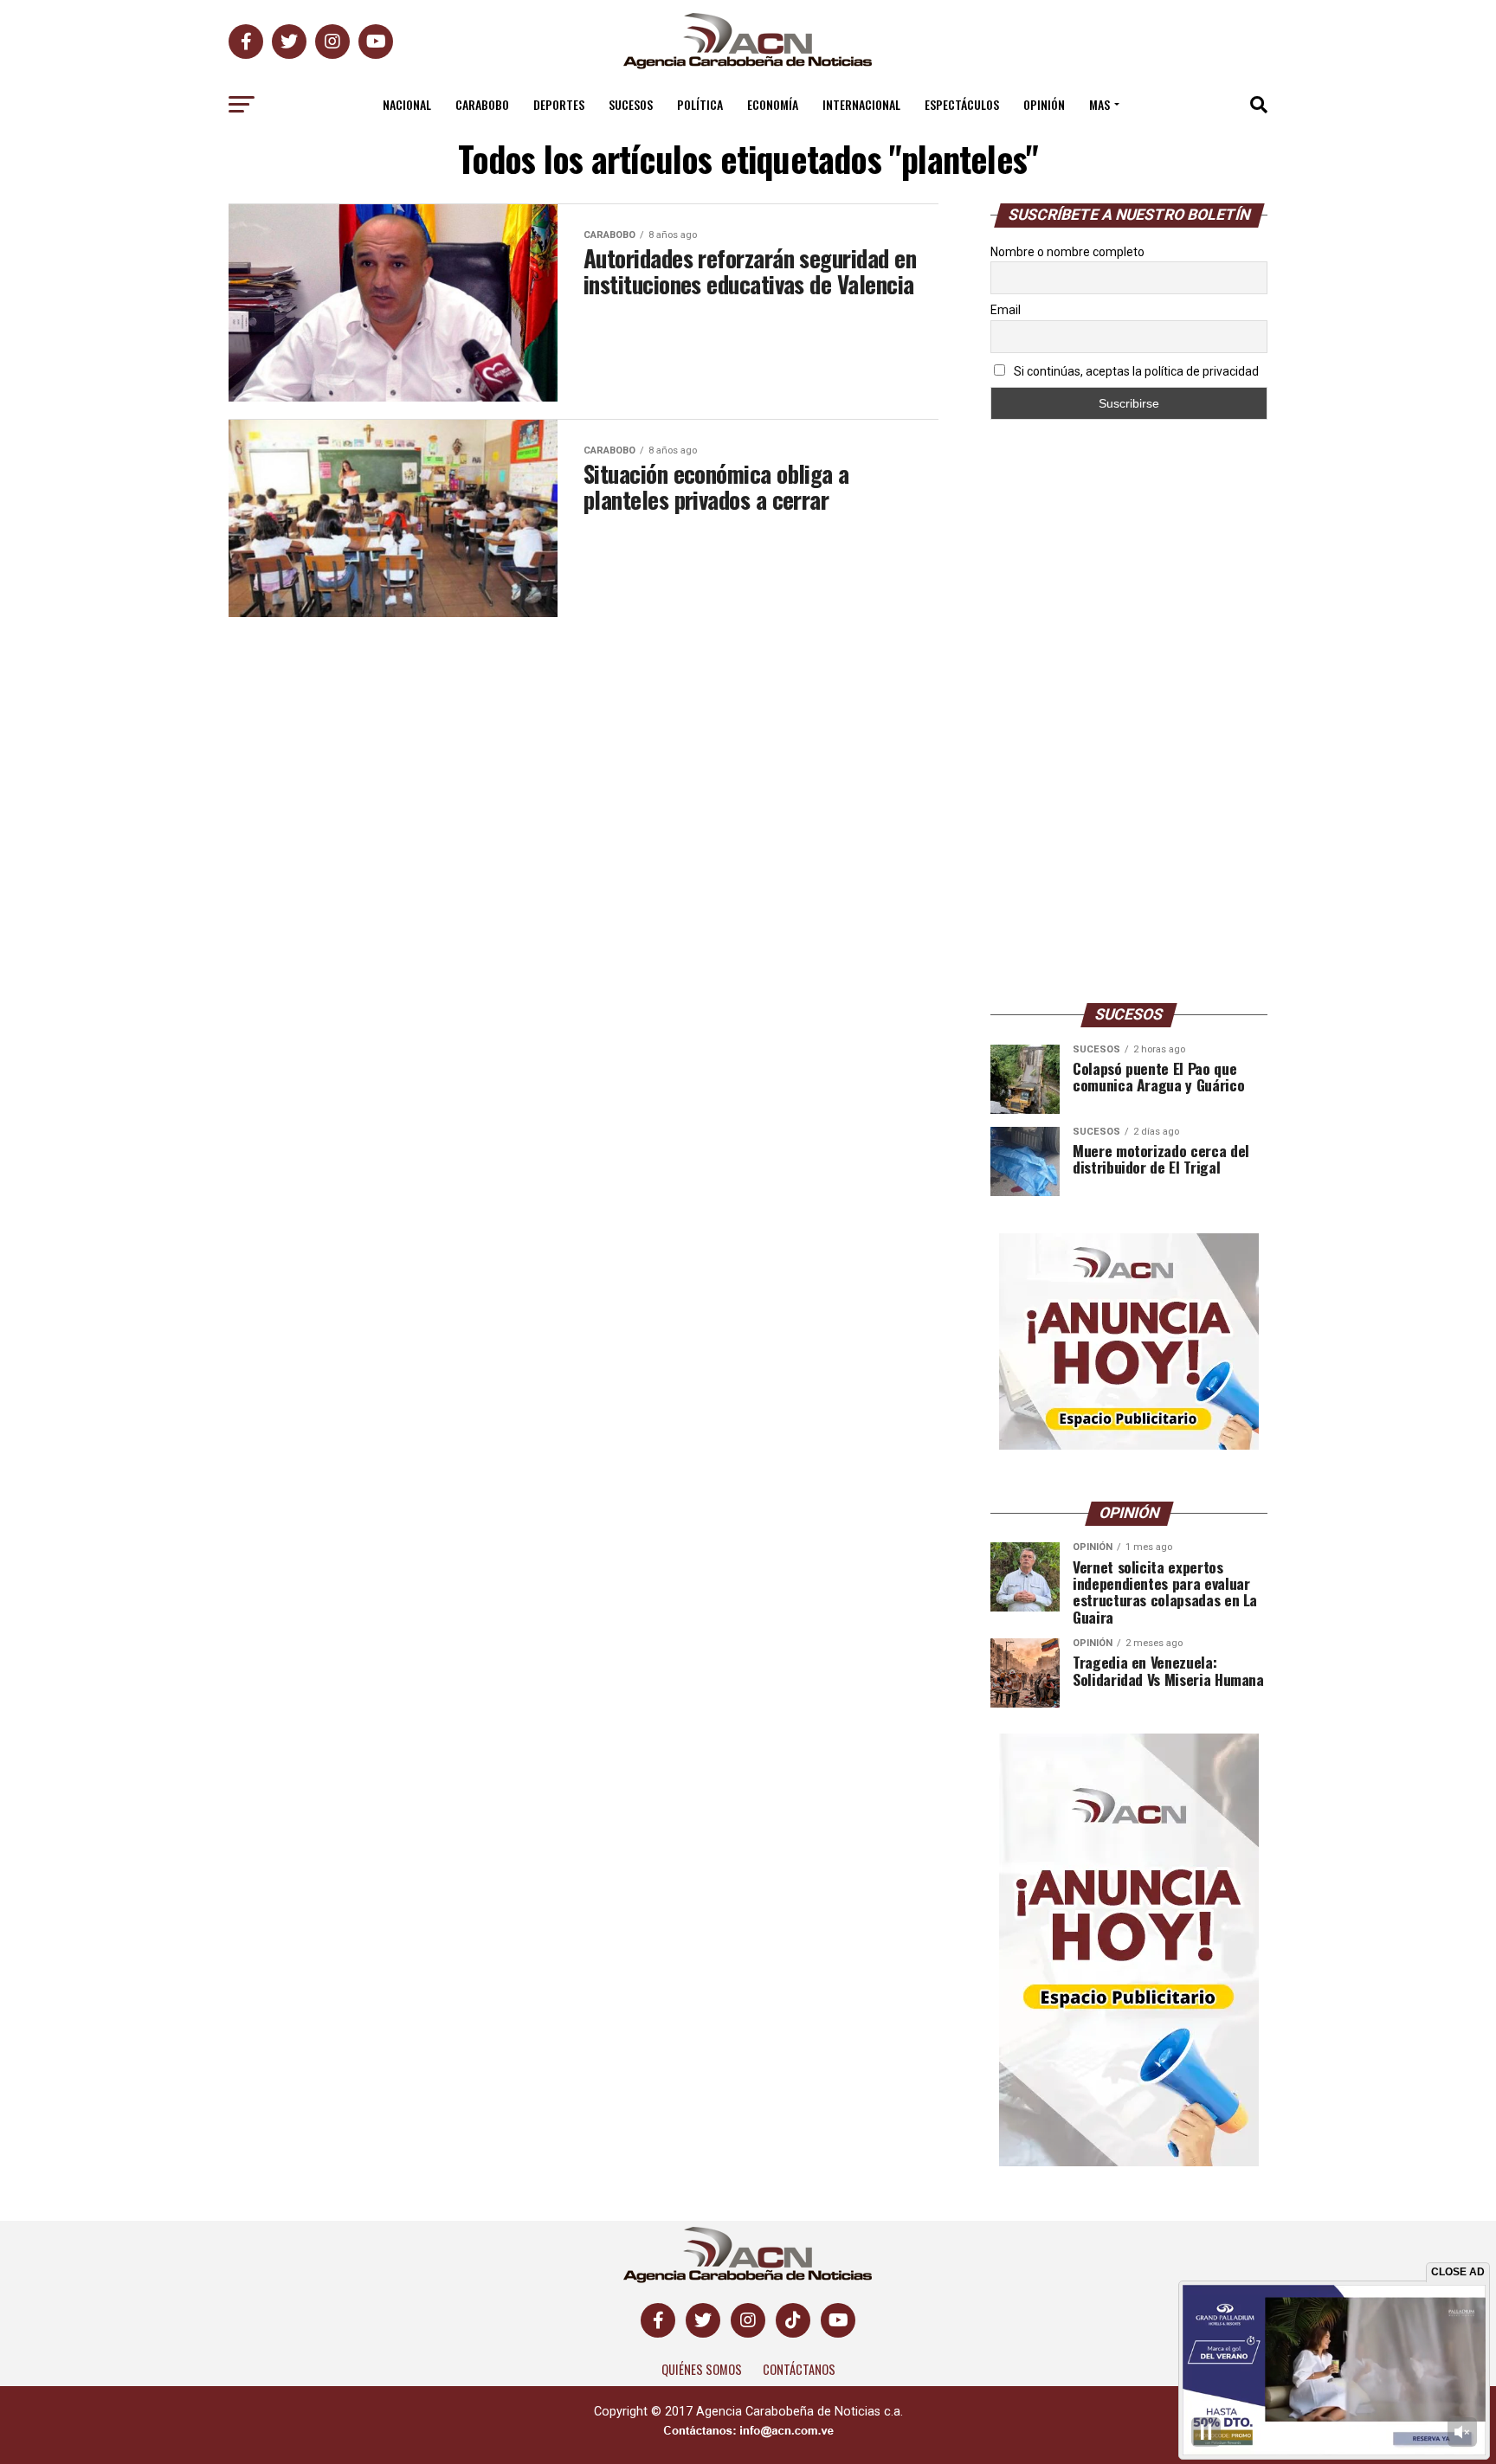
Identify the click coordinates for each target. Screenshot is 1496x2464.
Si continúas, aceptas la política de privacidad (1135, 371)
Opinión (1044, 104)
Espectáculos (962, 104)
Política (700, 104)
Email (1006, 310)
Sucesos (631, 104)
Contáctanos (799, 2369)
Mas (1099, 104)
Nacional (407, 104)
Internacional (861, 104)
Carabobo (482, 104)
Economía (773, 104)
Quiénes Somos (702, 2369)
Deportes (559, 104)
